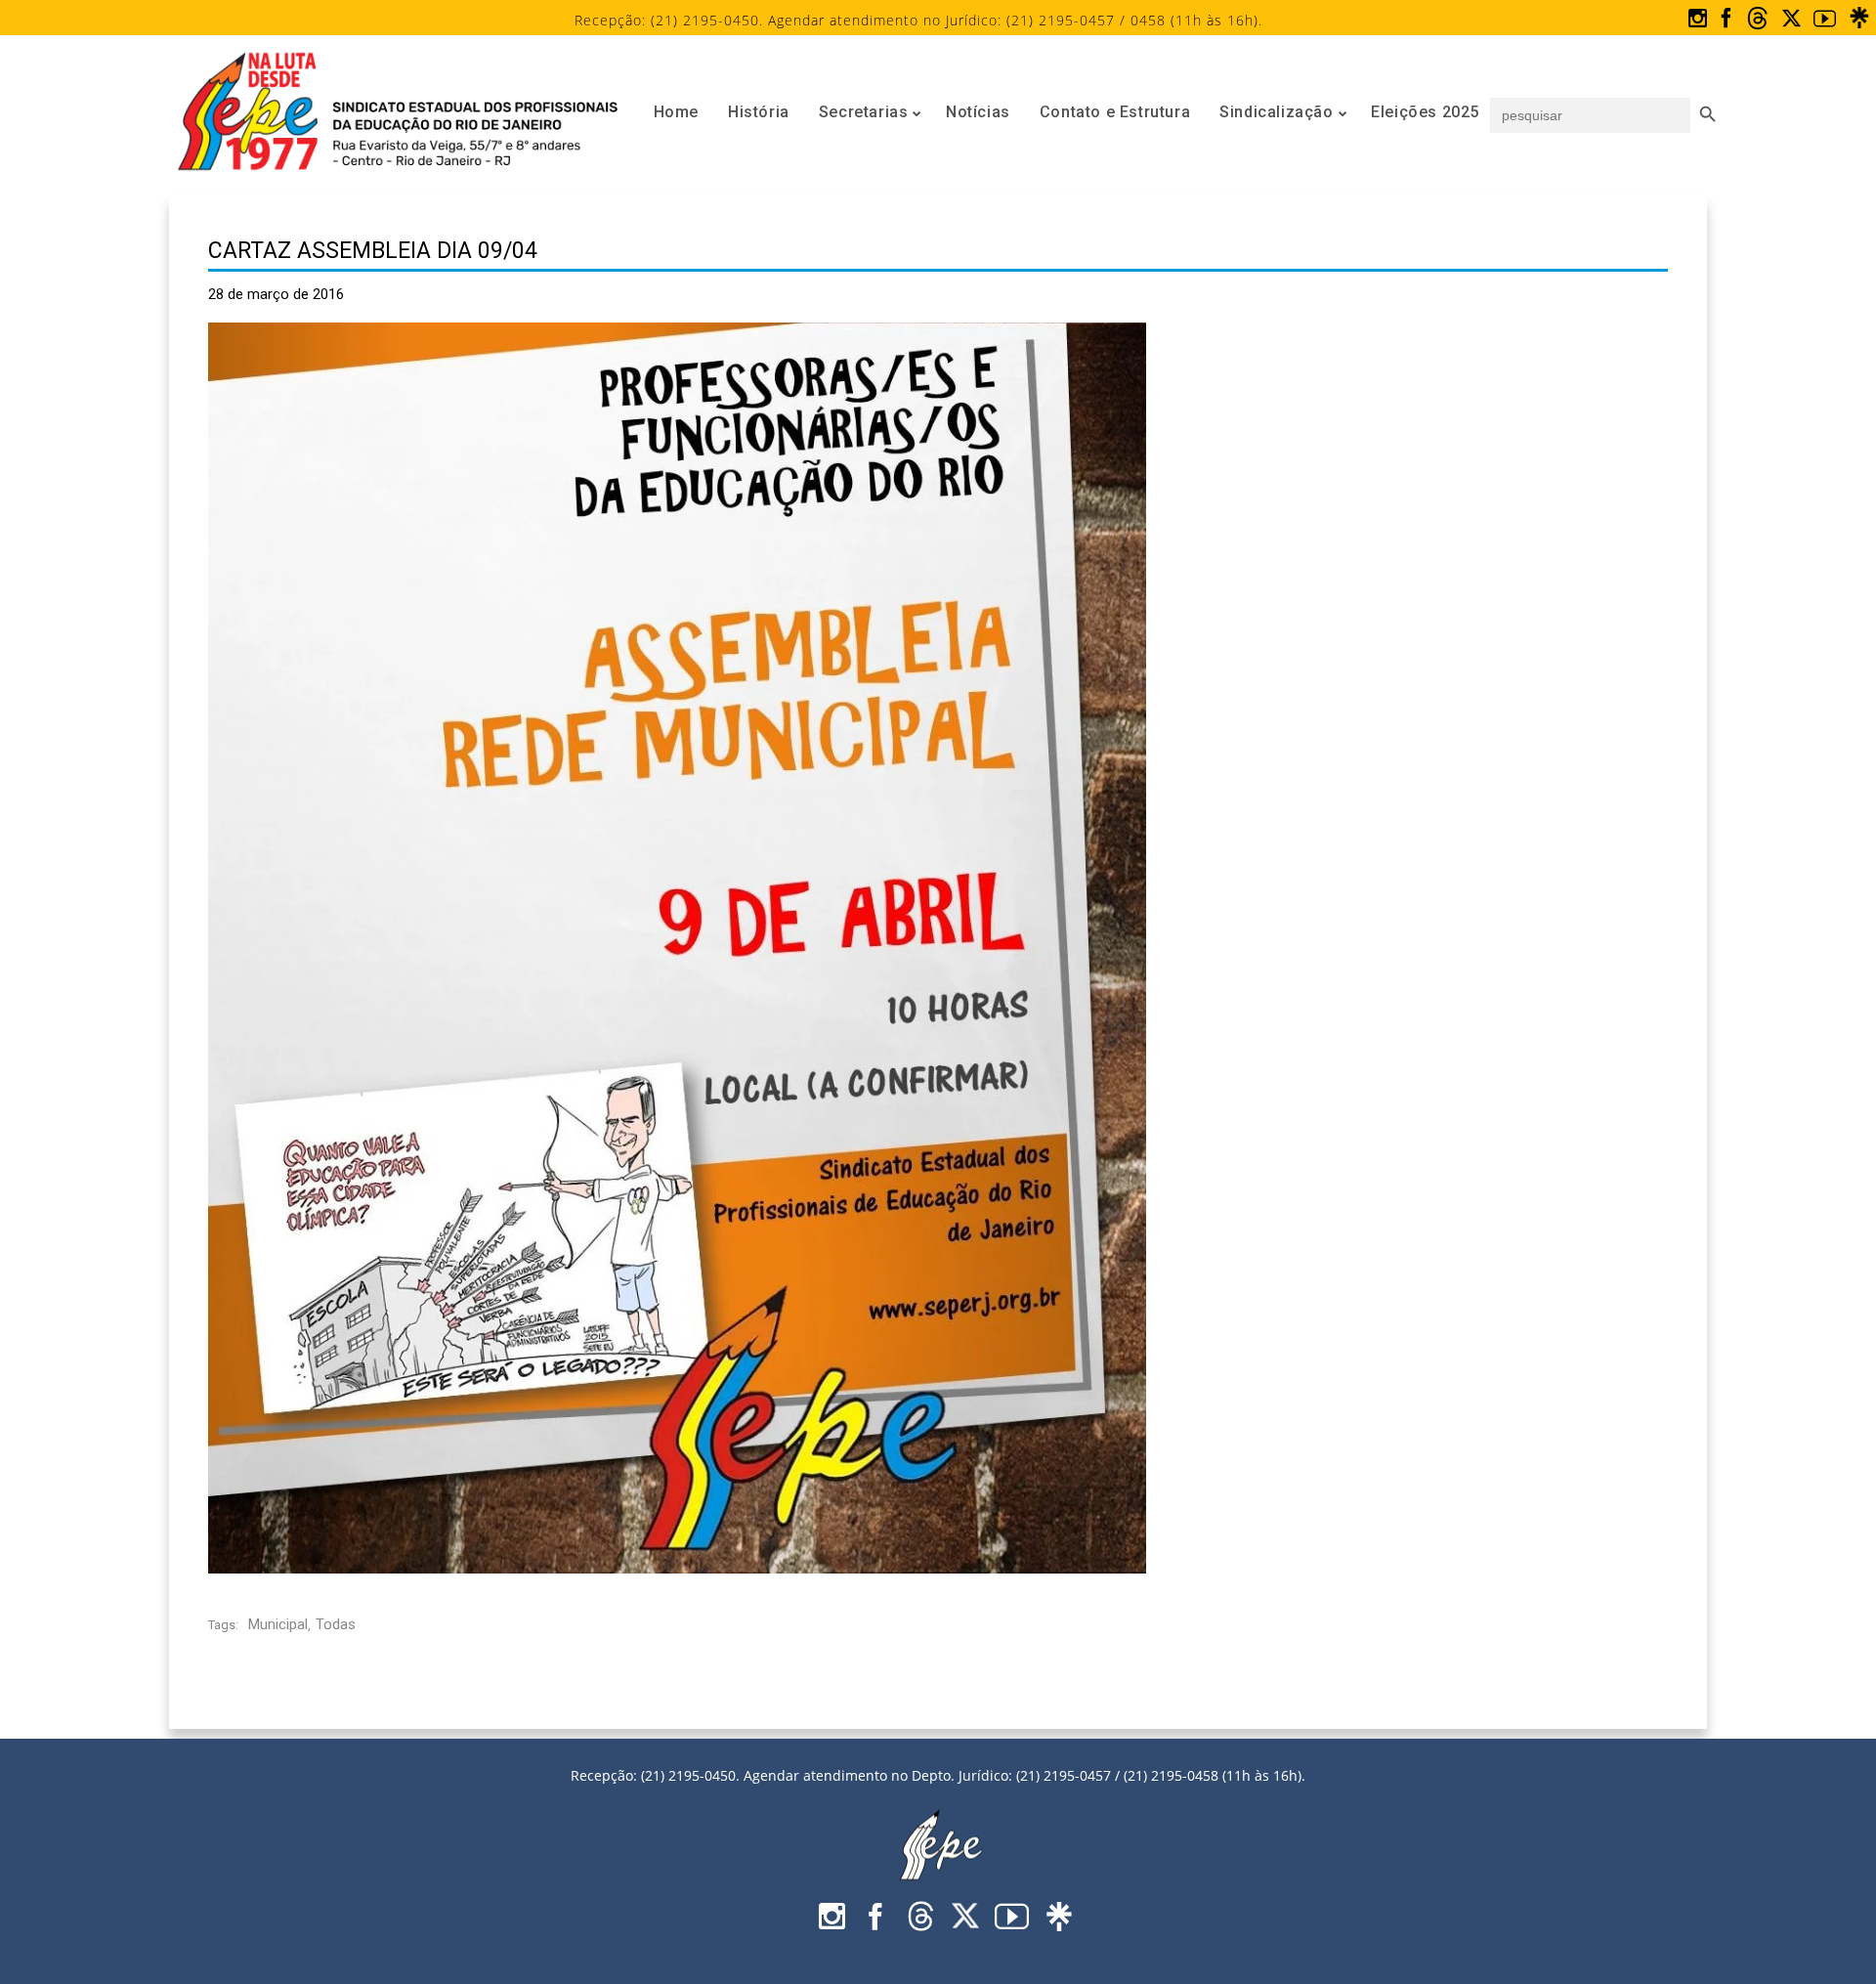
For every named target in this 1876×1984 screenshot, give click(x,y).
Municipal (278, 1624)
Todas (336, 1624)
